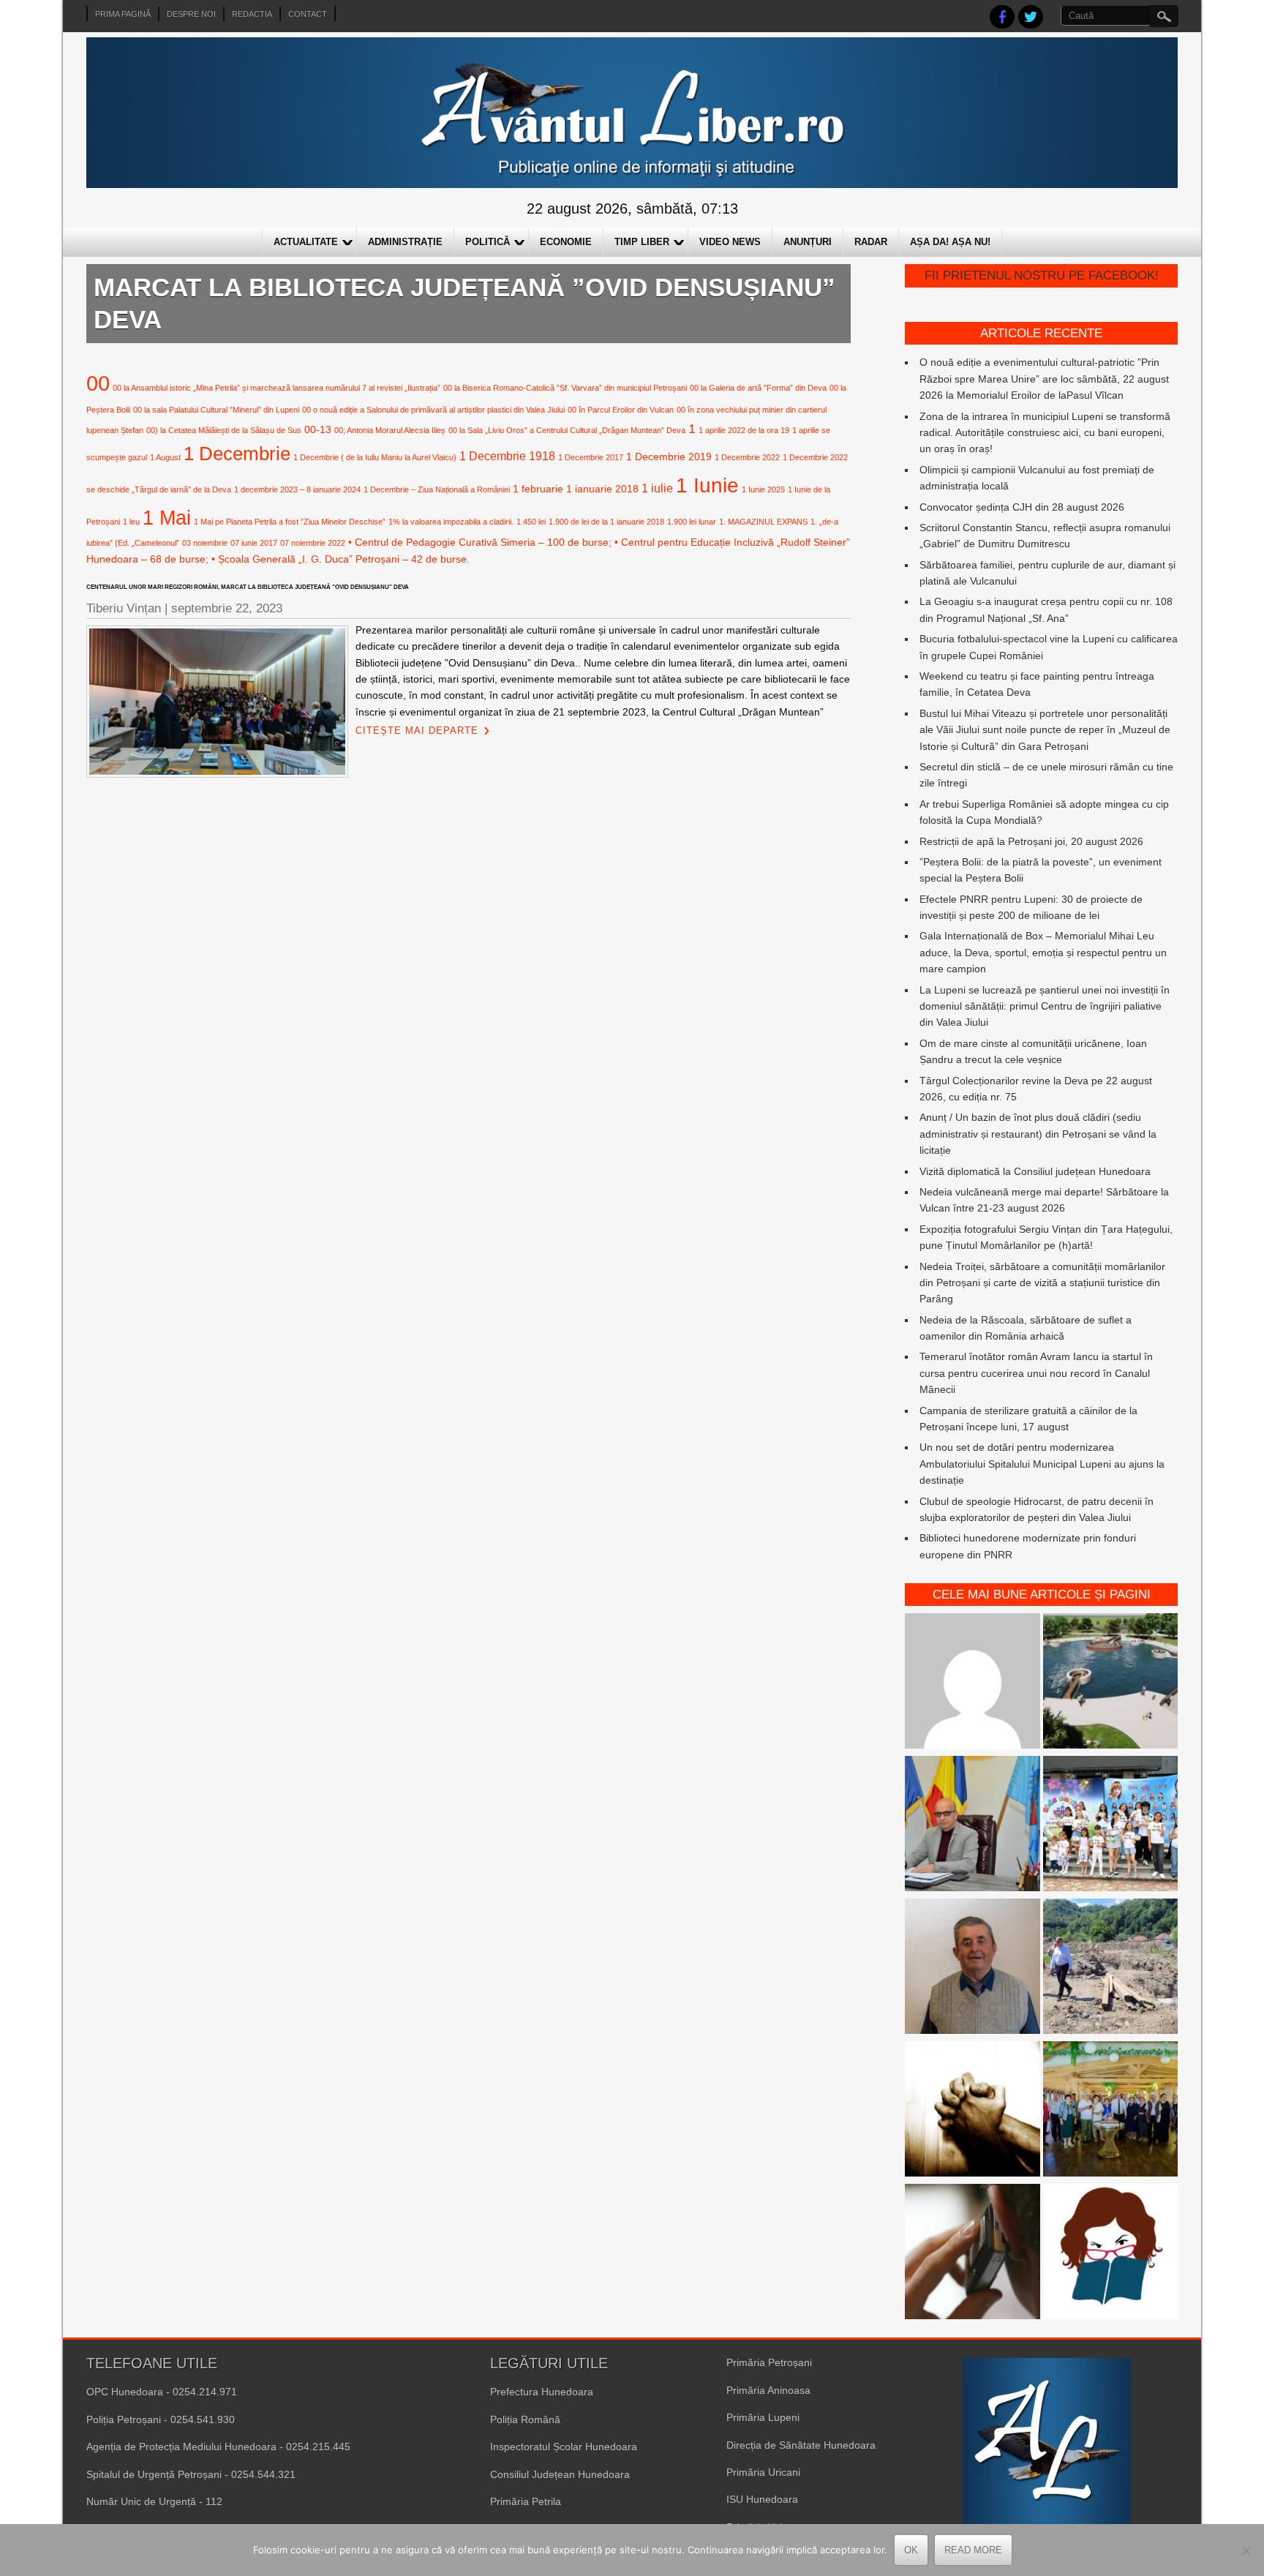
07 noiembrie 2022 (313, 543)
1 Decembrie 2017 (591, 457)
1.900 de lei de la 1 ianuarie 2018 (606, 522)
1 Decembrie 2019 (669, 457)
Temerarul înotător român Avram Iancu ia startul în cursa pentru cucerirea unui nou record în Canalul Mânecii (1036, 1373)
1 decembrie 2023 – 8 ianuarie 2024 (297, 489)
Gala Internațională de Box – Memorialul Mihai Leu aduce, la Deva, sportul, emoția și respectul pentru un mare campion (1043, 952)
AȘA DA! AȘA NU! (950, 242)
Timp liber (642, 242)
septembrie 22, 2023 (227, 608)
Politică (488, 242)
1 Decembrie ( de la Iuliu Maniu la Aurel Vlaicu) (375, 457)
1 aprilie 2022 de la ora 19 (744, 430)
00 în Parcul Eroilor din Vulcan (621, 410)
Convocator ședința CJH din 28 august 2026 (1022, 507)
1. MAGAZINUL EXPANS (763, 522)
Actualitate (306, 242)
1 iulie (657, 488)
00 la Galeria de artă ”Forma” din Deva (758, 388)
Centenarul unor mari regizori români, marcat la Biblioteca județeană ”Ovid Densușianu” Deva (248, 587)
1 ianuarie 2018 (602, 489)
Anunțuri (808, 242)
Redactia (252, 14)
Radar (871, 242)
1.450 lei (531, 522)
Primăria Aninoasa (768, 2390)
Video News (730, 242)
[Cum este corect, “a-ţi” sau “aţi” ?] (973, 1683)
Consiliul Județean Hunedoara (560, 2474)
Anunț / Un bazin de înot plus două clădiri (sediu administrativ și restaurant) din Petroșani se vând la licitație (1038, 1134)
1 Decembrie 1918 (507, 456)
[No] (1246, 2550)
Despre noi (191, 14)
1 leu (131, 522)
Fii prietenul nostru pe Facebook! (1042, 275)
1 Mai (167, 518)
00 (98, 383)
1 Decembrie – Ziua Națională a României (437, 489)
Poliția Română (525, 2419)
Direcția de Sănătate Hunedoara (801, 2445)
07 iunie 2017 (254, 543)
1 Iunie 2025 (763, 489)
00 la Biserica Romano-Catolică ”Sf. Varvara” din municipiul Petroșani (565, 388)
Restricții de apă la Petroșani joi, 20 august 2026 (1031, 841)
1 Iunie (707, 485)
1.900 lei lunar (692, 522)
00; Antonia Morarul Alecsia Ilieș (390, 430)
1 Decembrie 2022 (747, 457)
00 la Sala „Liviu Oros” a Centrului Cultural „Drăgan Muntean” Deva (567, 430)
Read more (973, 2550)
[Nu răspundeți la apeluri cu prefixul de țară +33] (973, 2254)
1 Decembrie (237, 454)
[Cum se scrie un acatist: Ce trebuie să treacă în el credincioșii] (973, 2111)
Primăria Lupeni (763, 2417)
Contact (308, 14)
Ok (911, 2550)
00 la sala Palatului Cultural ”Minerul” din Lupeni (216, 410)
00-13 (318, 429)
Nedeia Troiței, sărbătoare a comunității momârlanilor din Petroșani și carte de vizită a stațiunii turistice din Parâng (1042, 1283)
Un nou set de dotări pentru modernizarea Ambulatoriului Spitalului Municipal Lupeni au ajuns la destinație (1042, 1464)
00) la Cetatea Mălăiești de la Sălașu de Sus (224, 430)
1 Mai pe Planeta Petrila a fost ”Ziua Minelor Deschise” (290, 522)
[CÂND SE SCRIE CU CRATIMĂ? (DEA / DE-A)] (1111, 2254)
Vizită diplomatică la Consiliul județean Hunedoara (1035, 1171)
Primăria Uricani (763, 2472)
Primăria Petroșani (769, 2362)
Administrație (405, 242)
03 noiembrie (205, 543)
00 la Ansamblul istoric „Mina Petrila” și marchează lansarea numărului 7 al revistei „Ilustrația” (276, 388)
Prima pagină (123, 14)
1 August (165, 457)
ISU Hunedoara (762, 2499)
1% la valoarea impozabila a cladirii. (451, 522)
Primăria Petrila (526, 2501)
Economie (566, 242)
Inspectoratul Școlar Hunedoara (564, 2447)
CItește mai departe (417, 731)
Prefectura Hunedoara (542, 2392)
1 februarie (538, 489)
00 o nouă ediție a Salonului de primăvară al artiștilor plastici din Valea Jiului (433, 410)
